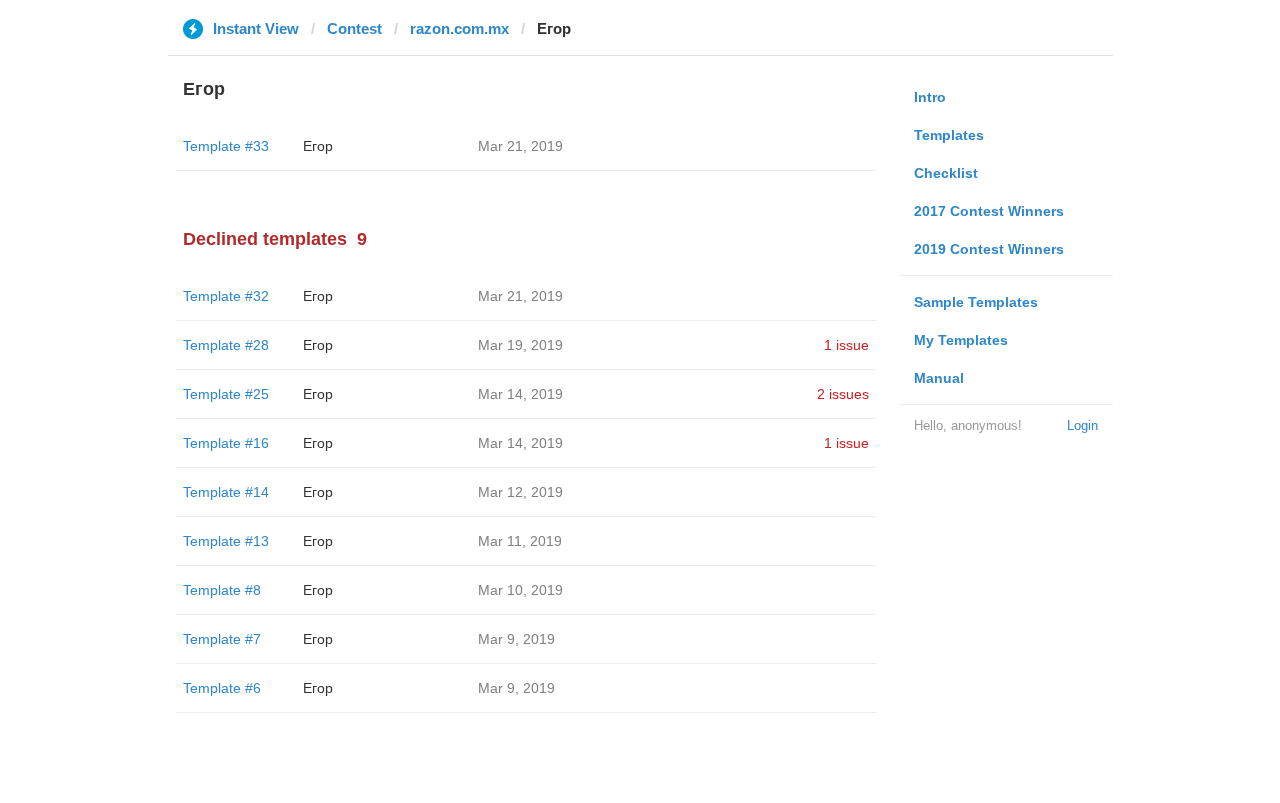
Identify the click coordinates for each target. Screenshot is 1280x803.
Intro (930, 97)
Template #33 (226, 146)
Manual (939, 378)
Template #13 (226, 541)
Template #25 (226, 394)
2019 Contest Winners (989, 249)
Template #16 (226, 443)
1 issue (846, 345)
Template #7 (222, 639)
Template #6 (222, 688)
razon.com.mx (459, 28)
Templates (949, 135)
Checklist (946, 173)
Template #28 (226, 345)
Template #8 (222, 590)
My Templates (961, 340)
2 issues (843, 394)
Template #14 (226, 492)
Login (1082, 425)
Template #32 (226, 296)
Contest (354, 28)
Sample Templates (976, 302)
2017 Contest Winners (989, 211)
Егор (318, 146)
